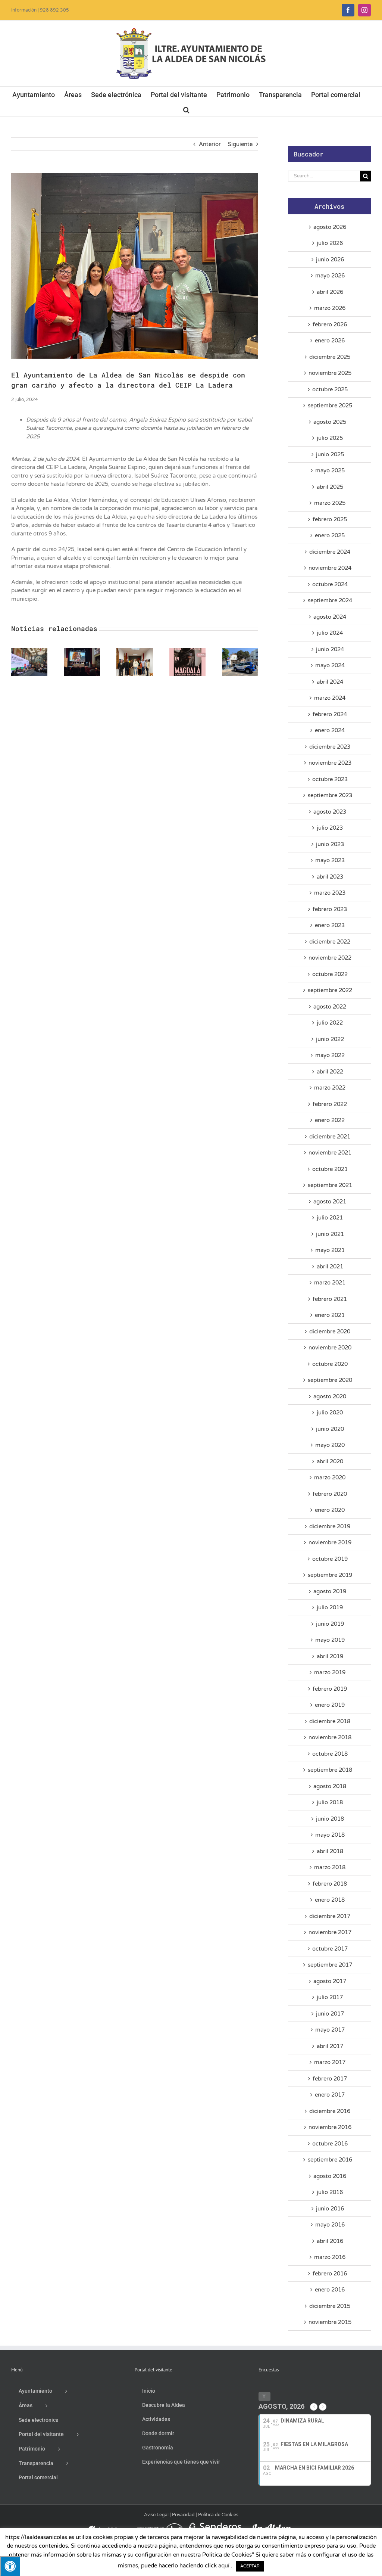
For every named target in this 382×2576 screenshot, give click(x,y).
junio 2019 (330, 1624)
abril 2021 (330, 1267)
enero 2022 (330, 1120)
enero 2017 (330, 2095)
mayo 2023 (330, 860)
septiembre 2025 (330, 405)
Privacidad (183, 2515)
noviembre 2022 (330, 958)
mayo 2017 (330, 2030)
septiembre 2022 (330, 990)
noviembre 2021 (330, 1153)
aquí (224, 2566)
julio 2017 (330, 1997)
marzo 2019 (330, 1672)
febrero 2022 (330, 1104)
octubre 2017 (330, 1949)
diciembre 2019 (330, 1526)
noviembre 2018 (330, 1737)
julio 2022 (330, 1023)
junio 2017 (330, 2014)
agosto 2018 (330, 1786)
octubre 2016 (330, 2144)
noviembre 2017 (330, 1932)
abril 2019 (330, 1656)
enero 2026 (330, 341)
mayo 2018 (330, 1835)
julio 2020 (330, 1413)
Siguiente (240, 144)
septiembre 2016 (330, 2160)
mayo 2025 (330, 470)
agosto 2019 (330, 1591)
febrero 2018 (330, 1884)
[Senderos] (214, 2526)
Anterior (210, 144)
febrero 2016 (330, 2274)
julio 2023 (330, 828)
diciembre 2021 (330, 1137)
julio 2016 (330, 2192)
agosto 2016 (330, 2176)
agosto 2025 (330, 422)
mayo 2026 (330, 276)
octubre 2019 (330, 1559)
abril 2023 (330, 877)
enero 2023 (330, 925)
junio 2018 (330, 1819)
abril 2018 (330, 1851)
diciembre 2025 (330, 357)
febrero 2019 (330, 1689)
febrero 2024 (330, 714)
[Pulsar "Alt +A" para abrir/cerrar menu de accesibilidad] (10, 2566)
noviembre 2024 (330, 568)
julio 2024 (330, 633)
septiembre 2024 (330, 600)
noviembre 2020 (330, 1348)
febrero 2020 (330, 1494)
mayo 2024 (330, 665)
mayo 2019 (330, 1640)
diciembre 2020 (330, 1331)
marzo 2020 (330, 1477)
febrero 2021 (330, 1299)
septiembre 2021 (330, 1185)
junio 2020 (330, 1429)
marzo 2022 (330, 1088)
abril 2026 (330, 292)
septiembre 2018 (330, 1770)
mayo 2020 (330, 1445)
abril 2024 (330, 682)
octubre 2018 (330, 1754)
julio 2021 (330, 1218)
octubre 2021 (330, 1169)
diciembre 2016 (330, 2111)
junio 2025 (330, 454)
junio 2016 (330, 2209)
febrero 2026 (330, 324)
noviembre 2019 (330, 1542)
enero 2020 (330, 1510)
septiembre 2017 (330, 1965)
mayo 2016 (330, 2225)
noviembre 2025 (330, 373)
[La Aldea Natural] (272, 2526)
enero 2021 (330, 1315)
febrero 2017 (330, 2079)
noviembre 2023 (330, 763)
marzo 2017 (330, 2062)
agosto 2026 (330, 227)
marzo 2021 (330, 1283)
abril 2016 (330, 2241)
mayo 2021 (330, 1250)
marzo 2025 (330, 503)
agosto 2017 (330, 1981)
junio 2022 (330, 1039)
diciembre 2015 (330, 2306)
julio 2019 (330, 1607)
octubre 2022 (330, 974)
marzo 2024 (330, 698)
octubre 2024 (330, 584)
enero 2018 (330, 1900)
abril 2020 (330, 1461)
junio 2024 (330, 649)
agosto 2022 (330, 1007)
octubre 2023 (330, 779)
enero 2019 (330, 1705)
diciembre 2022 (330, 942)
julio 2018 (330, 1802)
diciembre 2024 (330, 552)
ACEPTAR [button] (250, 2566)
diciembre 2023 (330, 747)
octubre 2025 (330, 389)
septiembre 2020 (330, 1380)
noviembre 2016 (330, 2127)
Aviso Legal (156, 2515)
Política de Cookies (218, 2515)
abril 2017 (330, 2046)
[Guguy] (156, 2526)
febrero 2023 (330, 909)
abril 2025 (330, 487)
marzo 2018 (330, 1867)
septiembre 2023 (330, 795)
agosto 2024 (330, 617)
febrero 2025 (330, 519)
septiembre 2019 (330, 1575)
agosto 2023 (330, 812)
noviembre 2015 (330, 2322)
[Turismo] (104, 2526)
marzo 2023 (330, 893)
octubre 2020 (330, 1364)
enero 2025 (330, 535)
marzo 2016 (330, 2257)
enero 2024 (330, 730)
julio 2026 (330, 243)
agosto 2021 (330, 1202)
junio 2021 (330, 1234)
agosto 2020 (330, 1396)
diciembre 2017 (330, 1916)
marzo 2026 (330, 308)
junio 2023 (330, 844)
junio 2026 (330, 260)
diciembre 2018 (330, 1721)
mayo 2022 (330, 1055)
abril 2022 (330, 1072)
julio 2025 (330, 438)
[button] (186, 109)
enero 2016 (330, 2290)
